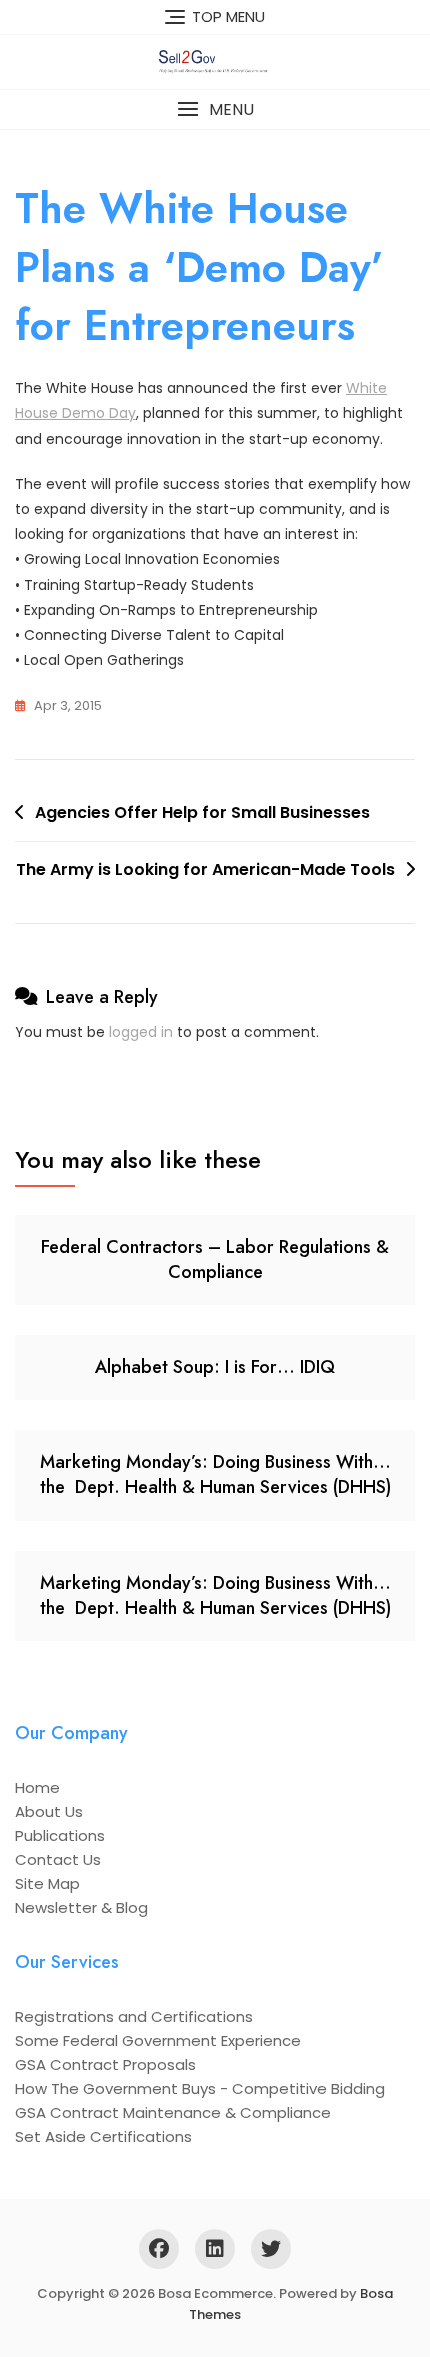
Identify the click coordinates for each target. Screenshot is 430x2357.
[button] (215, 109)
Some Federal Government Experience (158, 2040)
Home (37, 1787)
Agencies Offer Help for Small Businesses (202, 812)
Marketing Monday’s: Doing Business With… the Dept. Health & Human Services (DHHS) (215, 1474)
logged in (141, 1032)
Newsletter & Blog (81, 1907)
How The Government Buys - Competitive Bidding (200, 2088)
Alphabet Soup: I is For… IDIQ (215, 1367)
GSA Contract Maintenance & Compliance (173, 2112)
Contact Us (58, 1859)
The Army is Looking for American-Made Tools (205, 869)
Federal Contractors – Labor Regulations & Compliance (215, 1259)
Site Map (47, 1883)
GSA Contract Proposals (105, 2064)
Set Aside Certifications (103, 2136)
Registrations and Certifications (134, 2016)
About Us (49, 1811)
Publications (60, 1835)
